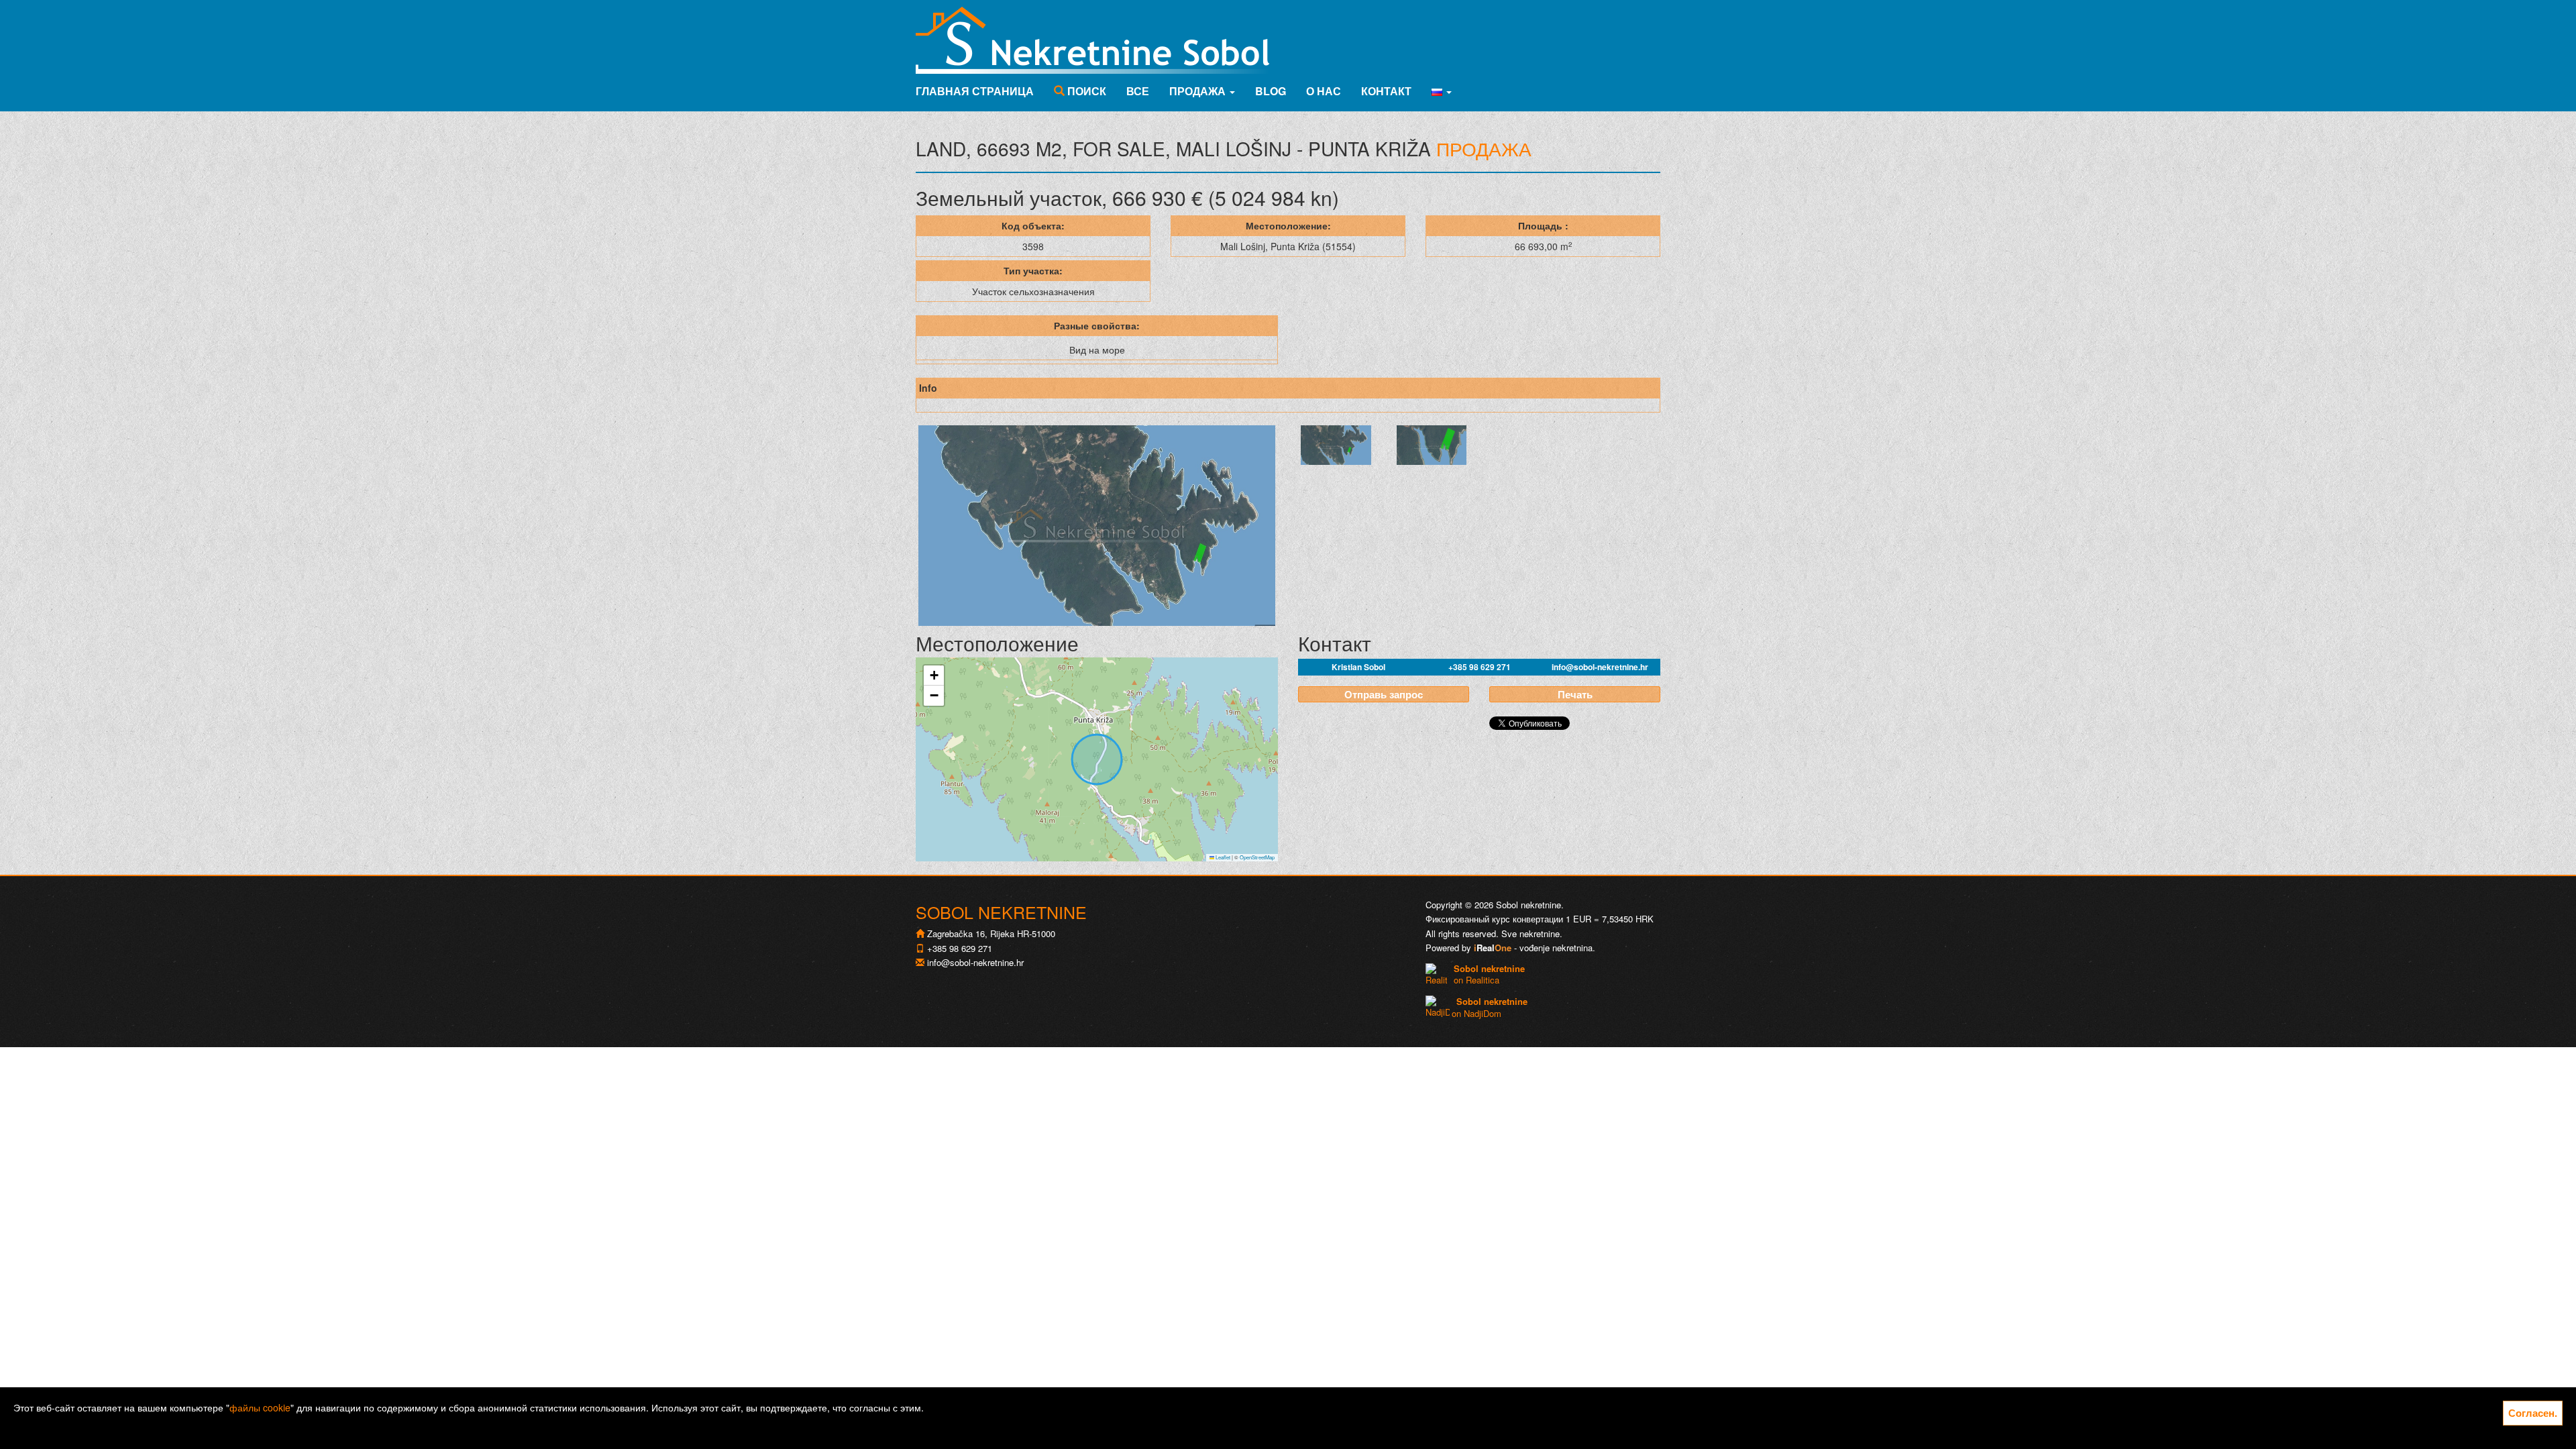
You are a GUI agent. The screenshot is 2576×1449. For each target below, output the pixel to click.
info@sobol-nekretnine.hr (1600, 667)
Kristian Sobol (1358, 667)
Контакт (1386, 91)
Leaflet (1222, 857)
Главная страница (975, 91)
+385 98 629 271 (1480, 667)
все (1138, 91)
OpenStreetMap (1257, 857)
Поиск (1085, 91)
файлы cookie (260, 1407)
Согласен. (2533, 1413)
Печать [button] (1575, 694)
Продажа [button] (1199, 91)
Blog (1271, 91)
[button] (1442, 91)
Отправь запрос (1384, 694)
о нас (1324, 91)
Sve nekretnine (1531, 933)
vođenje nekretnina (1556, 948)
